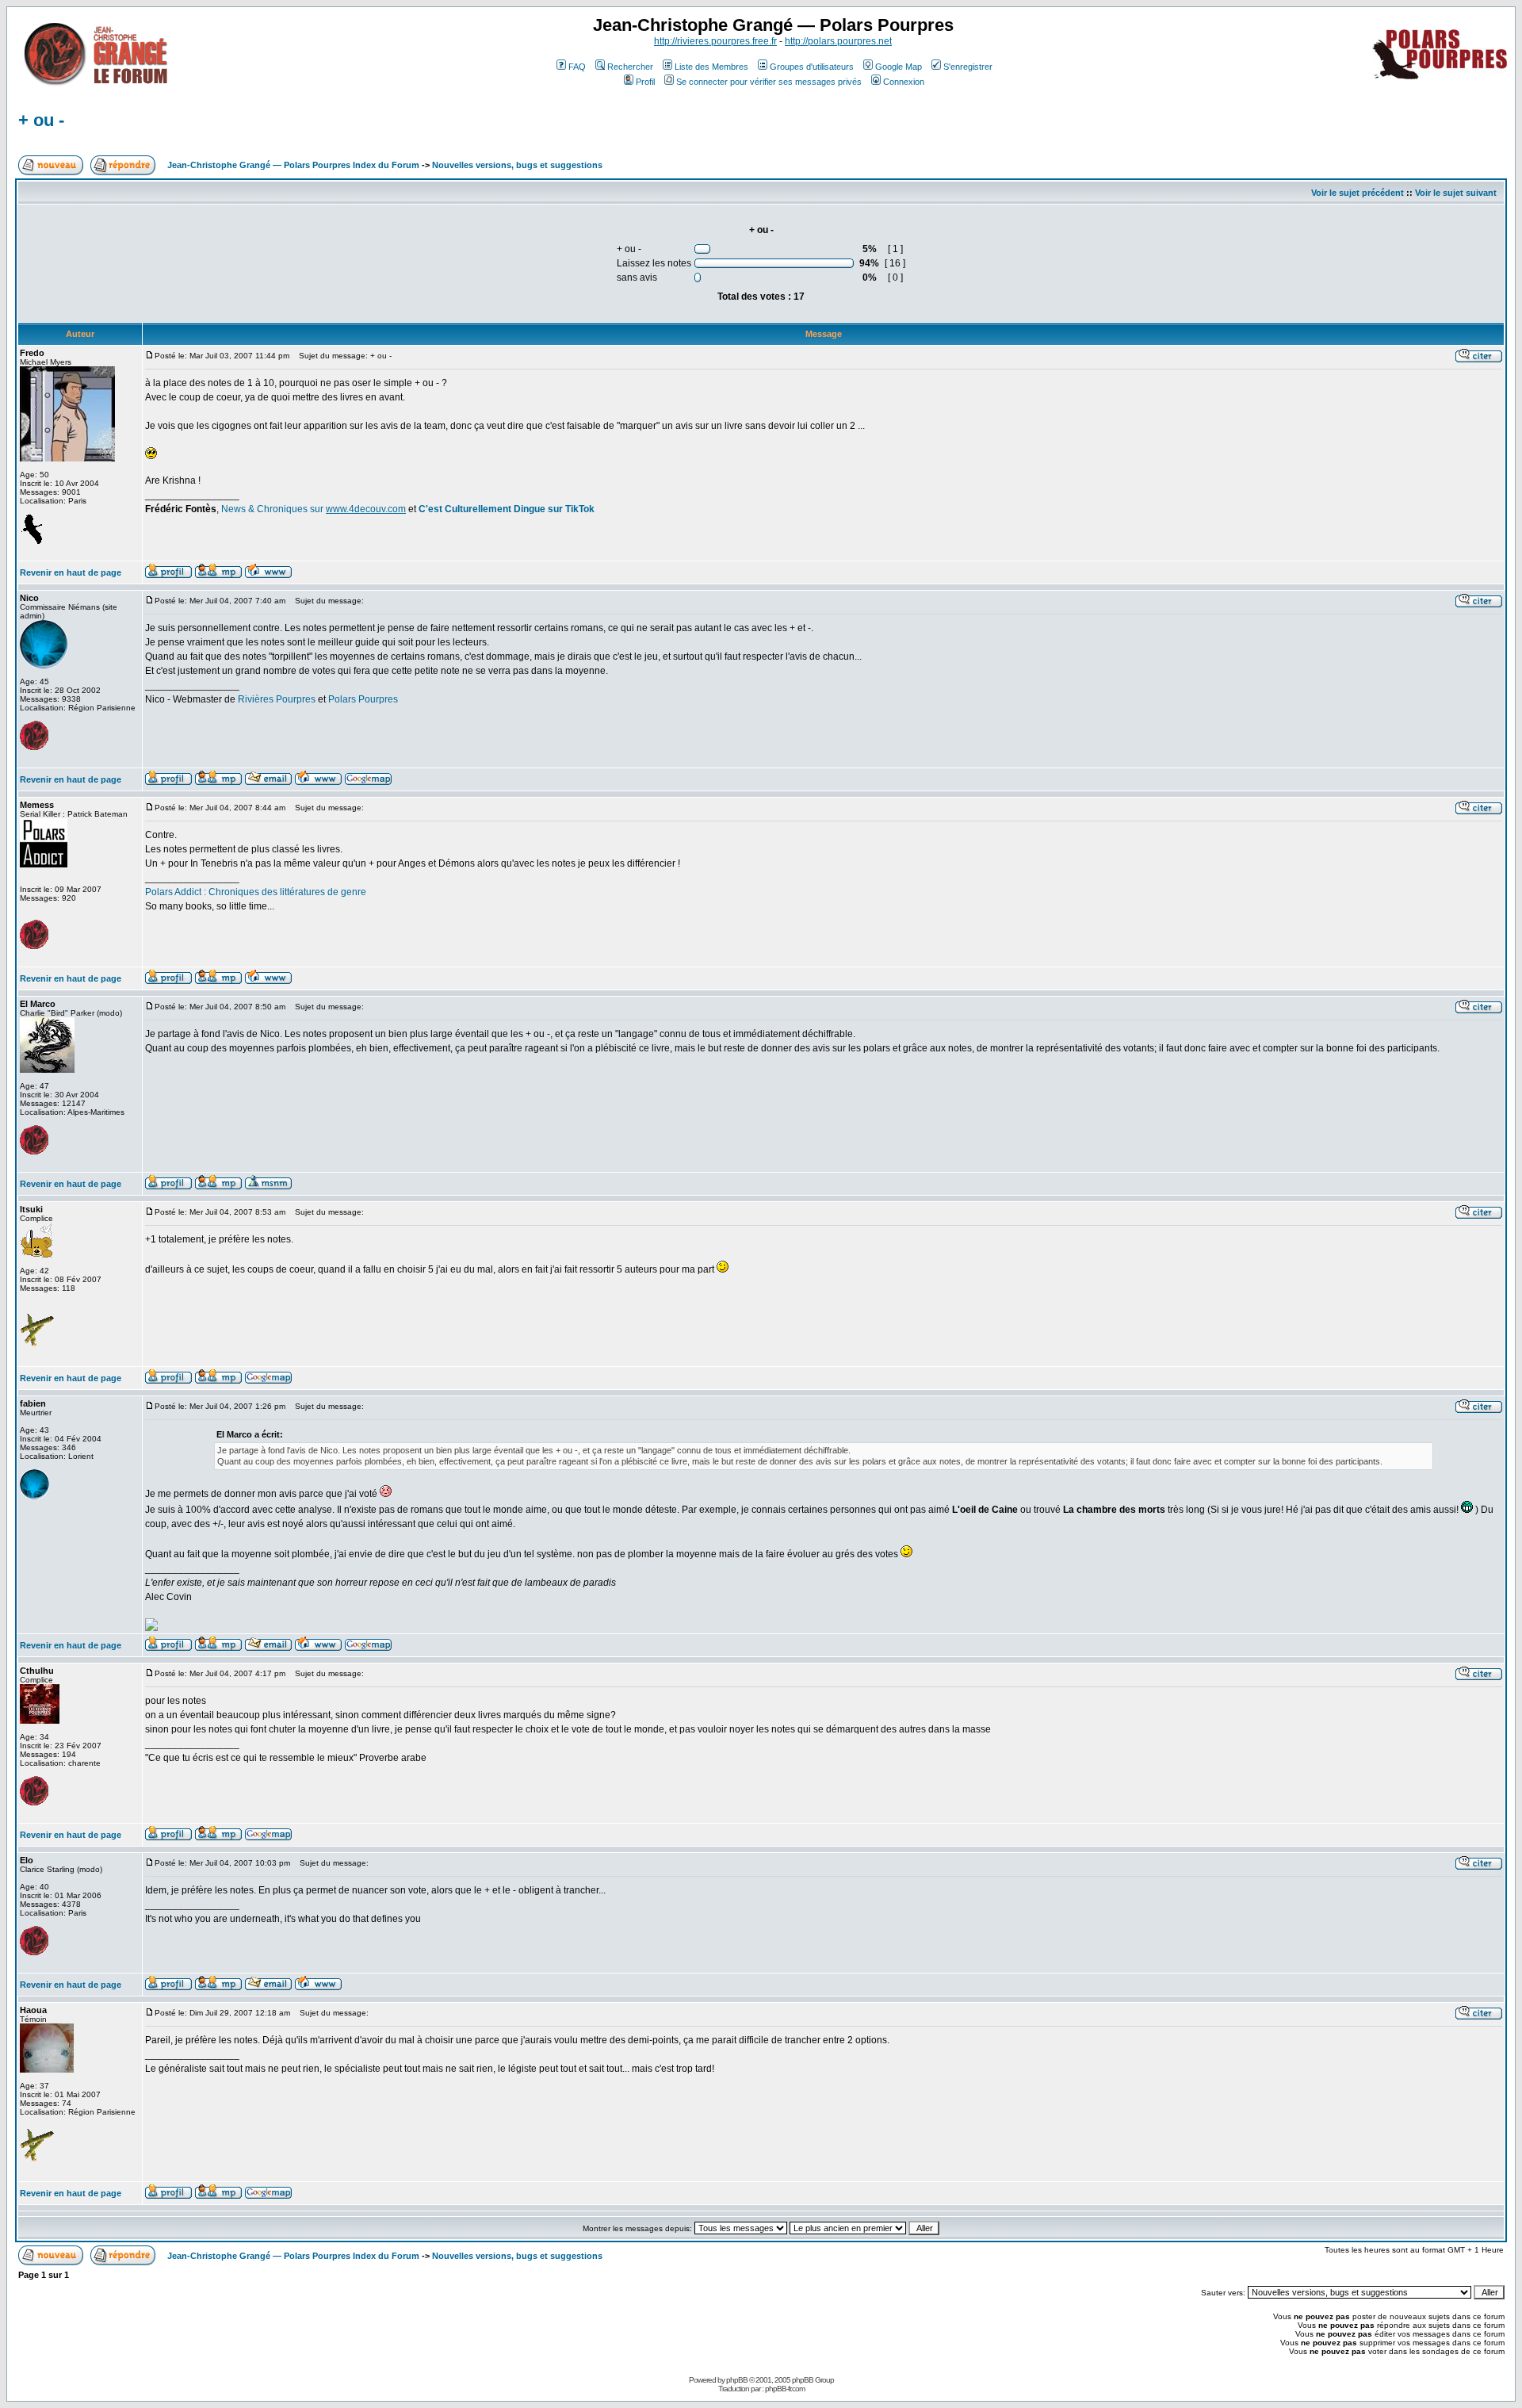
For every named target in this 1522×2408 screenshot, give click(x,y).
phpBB (737, 2380)
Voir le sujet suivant (1456, 193)
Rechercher (630, 67)
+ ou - (41, 120)
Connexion (904, 82)
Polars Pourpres (363, 699)
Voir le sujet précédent (1358, 193)
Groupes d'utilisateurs (812, 67)
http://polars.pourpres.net (838, 41)
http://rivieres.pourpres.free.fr (715, 41)
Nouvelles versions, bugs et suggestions (517, 165)
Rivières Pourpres (277, 699)
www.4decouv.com (366, 509)
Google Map (899, 67)
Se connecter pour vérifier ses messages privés (769, 82)
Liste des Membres (711, 67)
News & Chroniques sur (273, 509)
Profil (645, 82)
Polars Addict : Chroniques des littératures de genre (256, 892)
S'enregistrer (968, 67)
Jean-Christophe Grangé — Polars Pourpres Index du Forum (293, 165)
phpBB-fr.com (785, 2389)
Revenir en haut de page (71, 572)
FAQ (577, 67)
